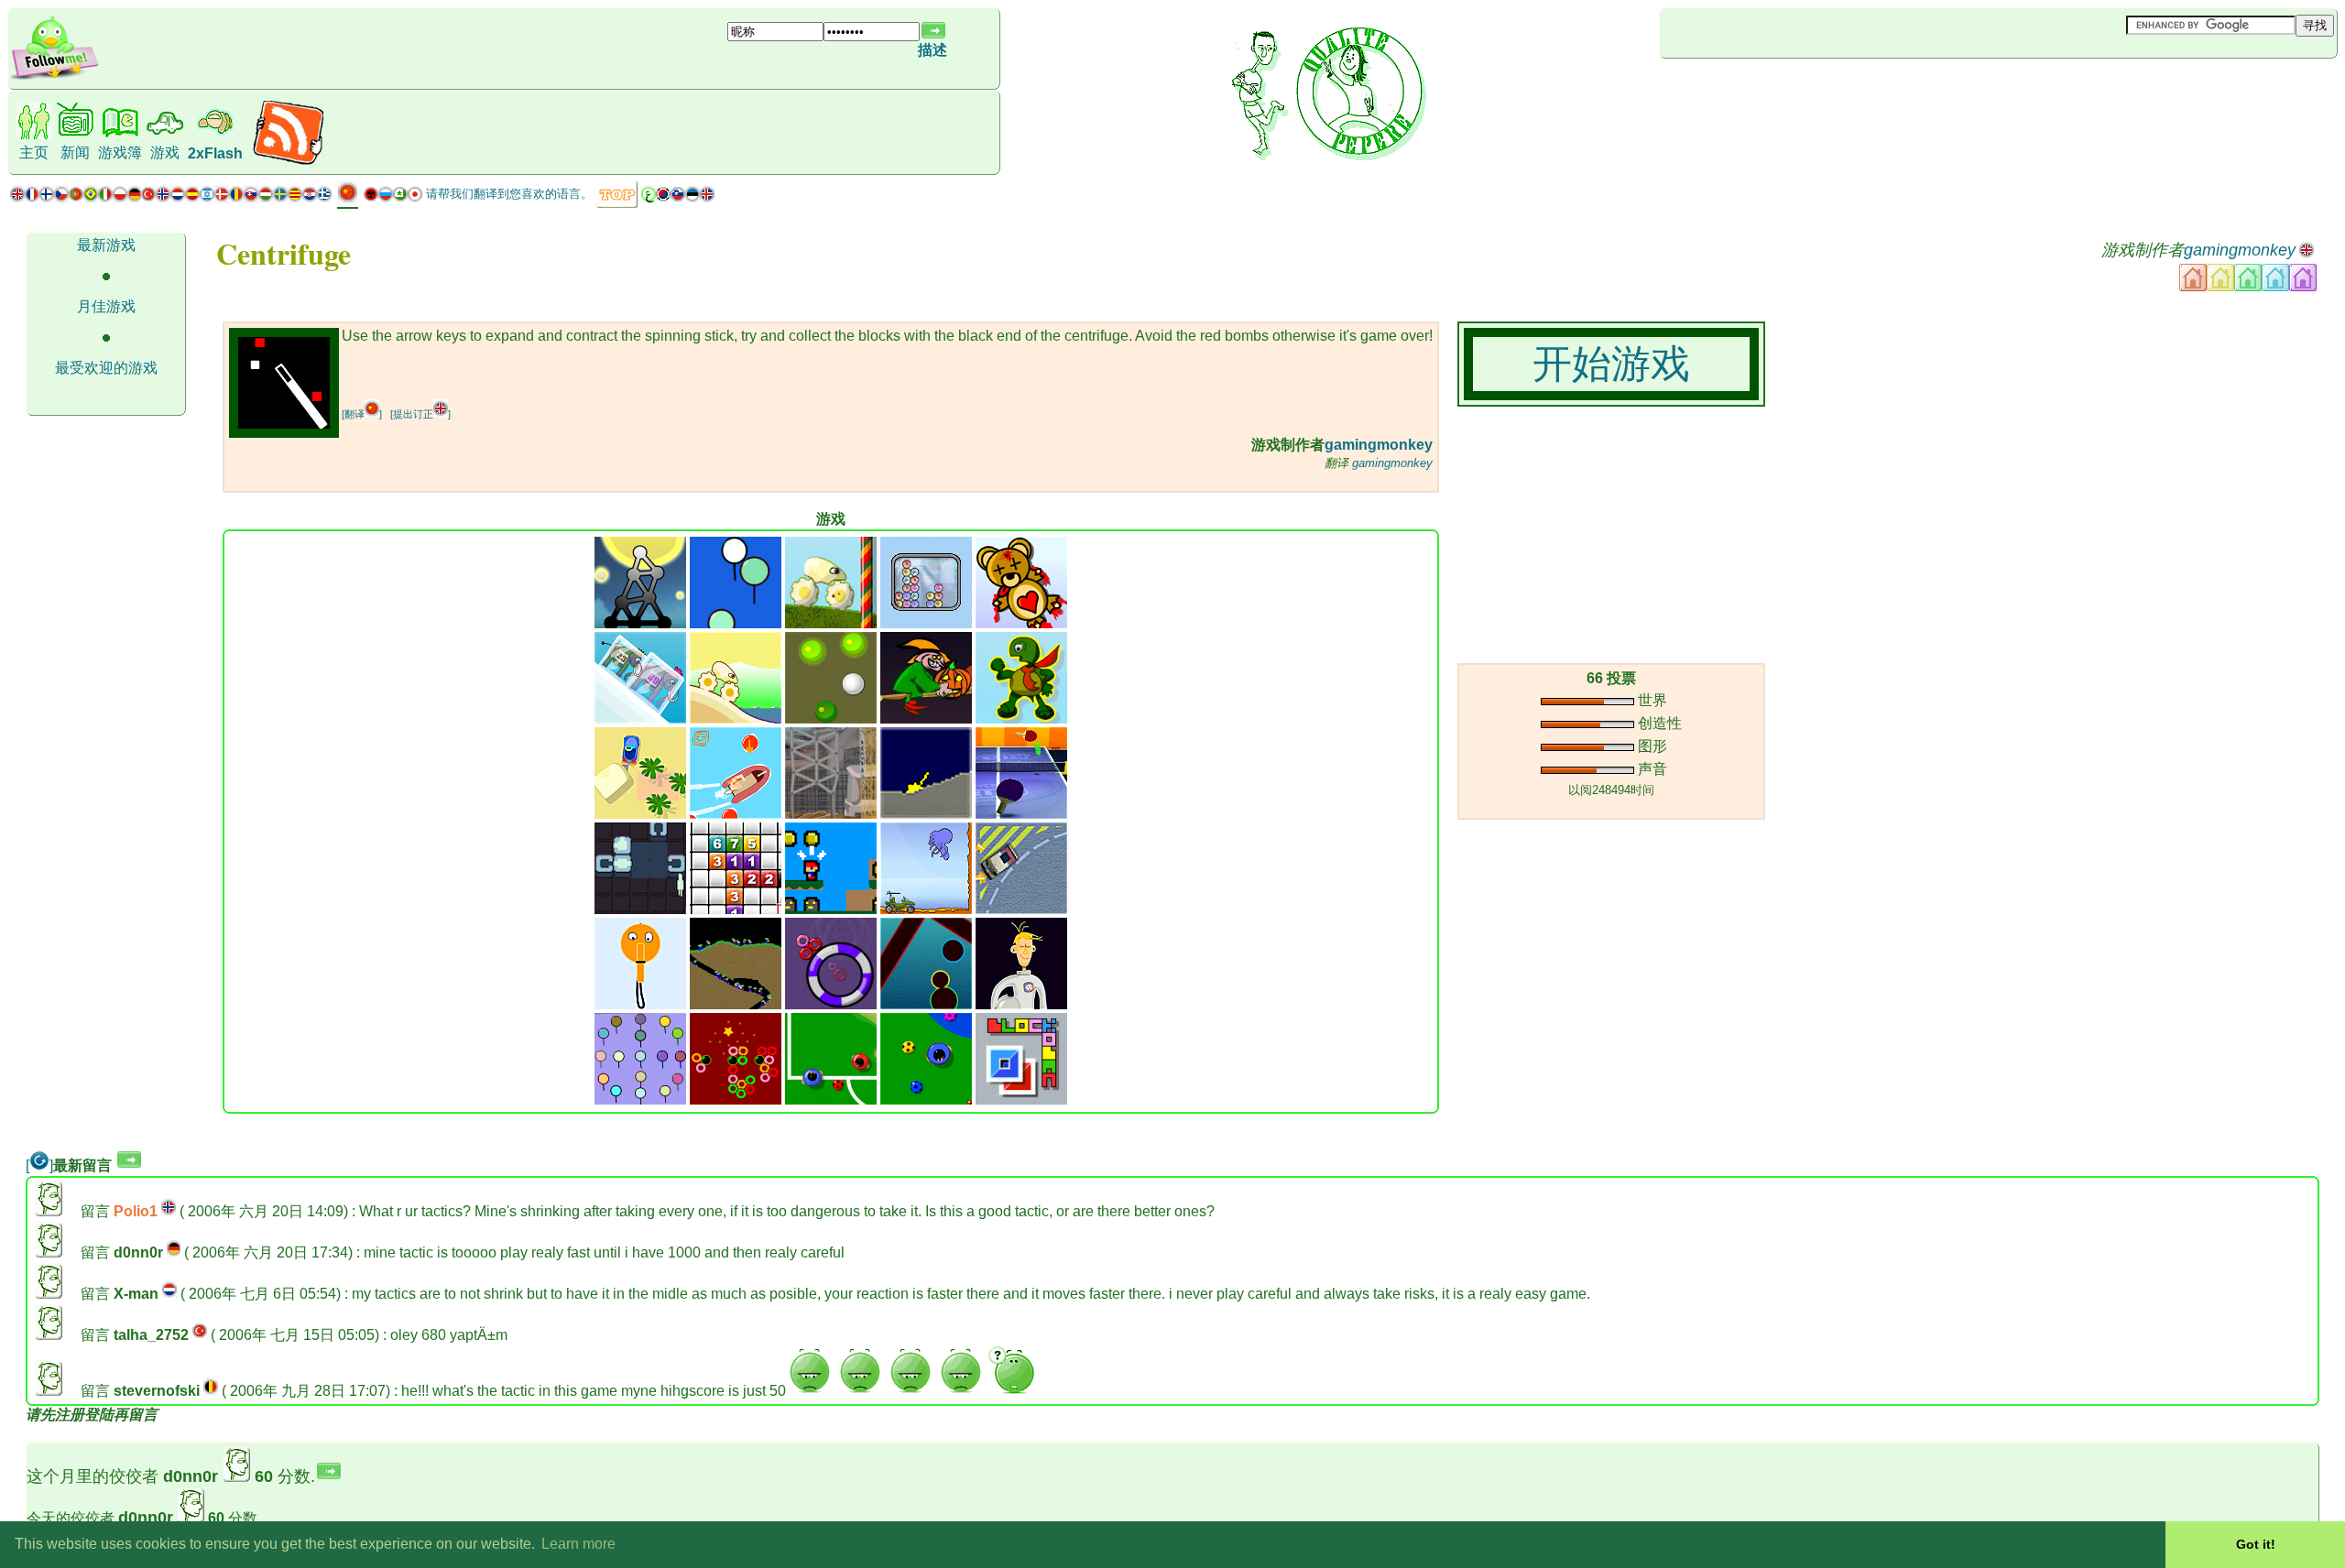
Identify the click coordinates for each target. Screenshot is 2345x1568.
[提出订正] (420, 414)
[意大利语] (105, 198)
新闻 (75, 152)
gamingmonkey (2240, 250)
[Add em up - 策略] (736, 909)
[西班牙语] (192, 198)
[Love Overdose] (1021, 623)
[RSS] (288, 162)
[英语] (17, 198)
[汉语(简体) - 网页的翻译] (348, 199)
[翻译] (362, 414)
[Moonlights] (640, 623)
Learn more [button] (578, 1544)
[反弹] (831, 719)
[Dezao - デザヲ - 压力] (831, 909)
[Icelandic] (707, 198)
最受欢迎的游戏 (106, 368)
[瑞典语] (280, 198)
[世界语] (400, 198)
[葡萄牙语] (83, 198)
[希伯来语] (207, 198)
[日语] (415, 198)
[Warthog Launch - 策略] (926, 909)
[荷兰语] (178, 198)
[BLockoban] (1021, 1100)
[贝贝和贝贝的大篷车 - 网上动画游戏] (640, 814)
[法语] (32, 198)
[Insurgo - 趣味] (831, 814)
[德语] (134, 198)
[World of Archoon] (736, 623)
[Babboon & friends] (640, 1100)
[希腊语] (324, 198)
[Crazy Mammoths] (640, 719)
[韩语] (663, 198)
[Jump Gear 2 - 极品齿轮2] (831, 623)
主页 (34, 152)
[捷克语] (61, 198)
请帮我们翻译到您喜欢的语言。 (509, 194)
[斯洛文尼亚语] (678, 198)
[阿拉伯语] (649, 198)
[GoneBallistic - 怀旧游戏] (926, 814)
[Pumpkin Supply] (926, 719)
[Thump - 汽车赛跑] (1021, 909)
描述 (933, 50)
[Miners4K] (736, 1004)
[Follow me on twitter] (55, 77)
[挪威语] (163, 198)
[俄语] (386, 198)
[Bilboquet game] (640, 1004)
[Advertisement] (1769, 89)
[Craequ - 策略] (640, 909)
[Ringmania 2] (736, 1100)
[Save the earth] (1021, 1004)
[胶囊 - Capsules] (926, 1004)
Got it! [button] (2256, 1544)
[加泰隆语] (295, 198)
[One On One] (831, 1100)
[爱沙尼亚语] (693, 198)
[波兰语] (120, 198)
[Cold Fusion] (926, 623)
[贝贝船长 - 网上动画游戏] (736, 814)
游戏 (165, 152)
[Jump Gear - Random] (736, 719)
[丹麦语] (222, 198)
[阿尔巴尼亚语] (371, 198)
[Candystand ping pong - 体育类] (1021, 814)
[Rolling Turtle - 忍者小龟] (1021, 719)
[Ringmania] (831, 1004)
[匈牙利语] (266, 198)
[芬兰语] (47, 198)
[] (39, 1165)
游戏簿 (120, 152)
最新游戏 (106, 245)
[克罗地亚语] (310, 198)
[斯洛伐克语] (251, 198)
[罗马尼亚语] (236, 198)
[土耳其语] (148, 198)
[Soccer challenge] (926, 1100)
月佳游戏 (106, 306)
